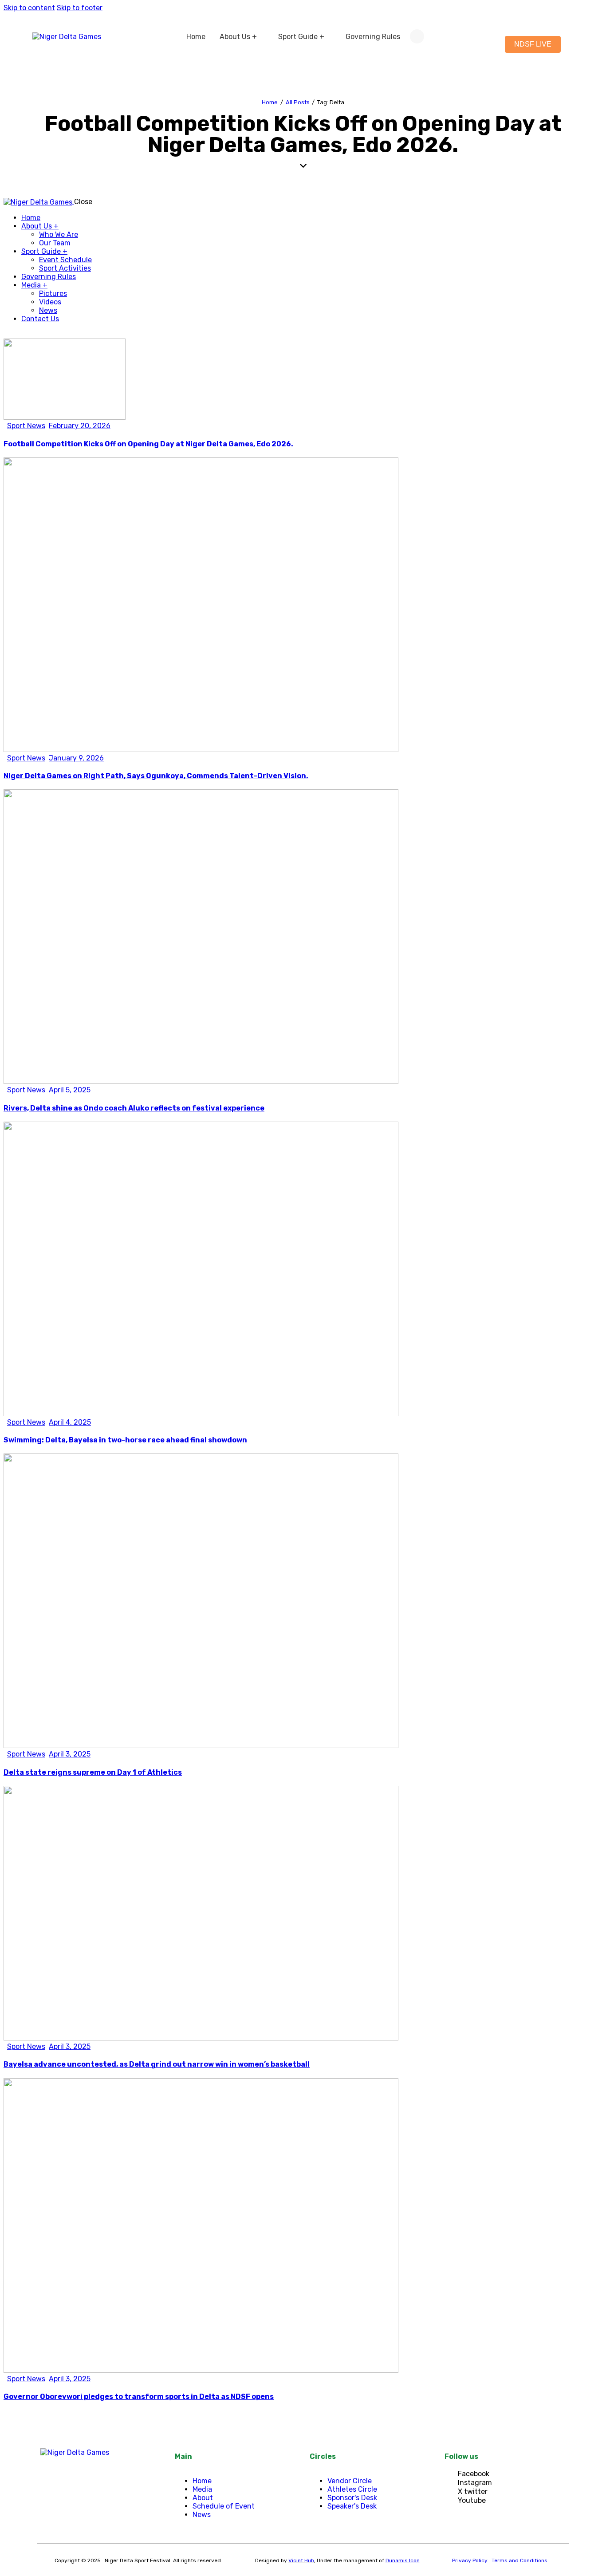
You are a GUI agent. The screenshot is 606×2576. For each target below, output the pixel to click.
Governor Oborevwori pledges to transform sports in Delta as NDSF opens (139, 2397)
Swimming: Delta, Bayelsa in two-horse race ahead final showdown (125, 1440)
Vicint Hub (301, 2560)
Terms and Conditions (519, 2560)
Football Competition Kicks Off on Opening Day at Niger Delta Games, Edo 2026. (148, 444)
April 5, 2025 (70, 1090)
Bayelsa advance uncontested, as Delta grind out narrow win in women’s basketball (157, 2064)
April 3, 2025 (70, 1754)
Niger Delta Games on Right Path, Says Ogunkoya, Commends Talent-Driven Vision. (156, 776)
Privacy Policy (470, 2560)
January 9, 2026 (76, 758)
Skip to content (29, 8)
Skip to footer (80, 8)
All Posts (298, 102)
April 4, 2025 (70, 1422)
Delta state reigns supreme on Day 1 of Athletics (93, 1772)
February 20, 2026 (80, 426)
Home (270, 102)
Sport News (26, 426)
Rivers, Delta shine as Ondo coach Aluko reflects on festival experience (134, 1108)
